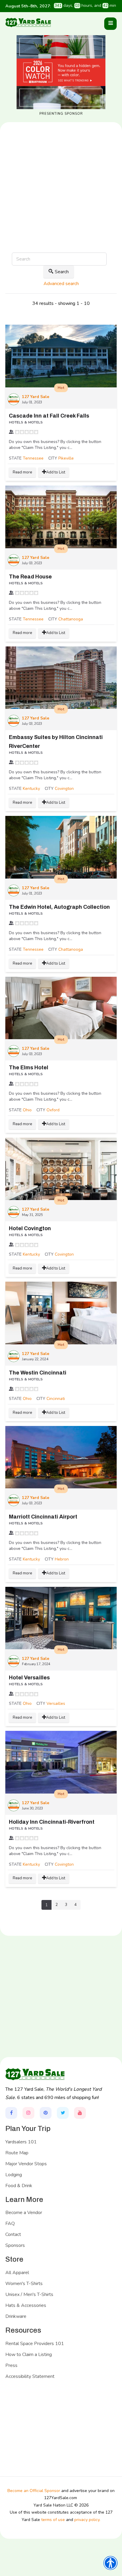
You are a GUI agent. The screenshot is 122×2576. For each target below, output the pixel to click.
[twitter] (63, 2113)
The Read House (30, 577)
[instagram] (28, 2113)
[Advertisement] (61, 207)
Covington (64, 789)
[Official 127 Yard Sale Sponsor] (61, 72)
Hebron (62, 1559)
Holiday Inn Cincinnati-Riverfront (52, 1822)
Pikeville (66, 458)
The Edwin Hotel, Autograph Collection (59, 907)
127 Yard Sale (36, 397)
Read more (22, 472)
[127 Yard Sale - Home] (28, 22)
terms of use (53, 2520)
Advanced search (61, 284)
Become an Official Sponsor (34, 2491)
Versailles (56, 1703)
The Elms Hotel (29, 1068)
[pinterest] (46, 2113)
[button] (110, 24)
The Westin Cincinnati (38, 1373)
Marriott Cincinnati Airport (43, 1517)
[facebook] (11, 2113)
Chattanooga (71, 619)
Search (62, 272)
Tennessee (33, 458)
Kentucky (31, 789)
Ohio (27, 1110)
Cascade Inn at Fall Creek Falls (49, 416)
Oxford (53, 1110)
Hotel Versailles (29, 1678)
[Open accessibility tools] (110, 2563)
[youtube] (80, 2113)
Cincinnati (56, 1399)
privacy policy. (87, 2520)
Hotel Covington (30, 1228)
